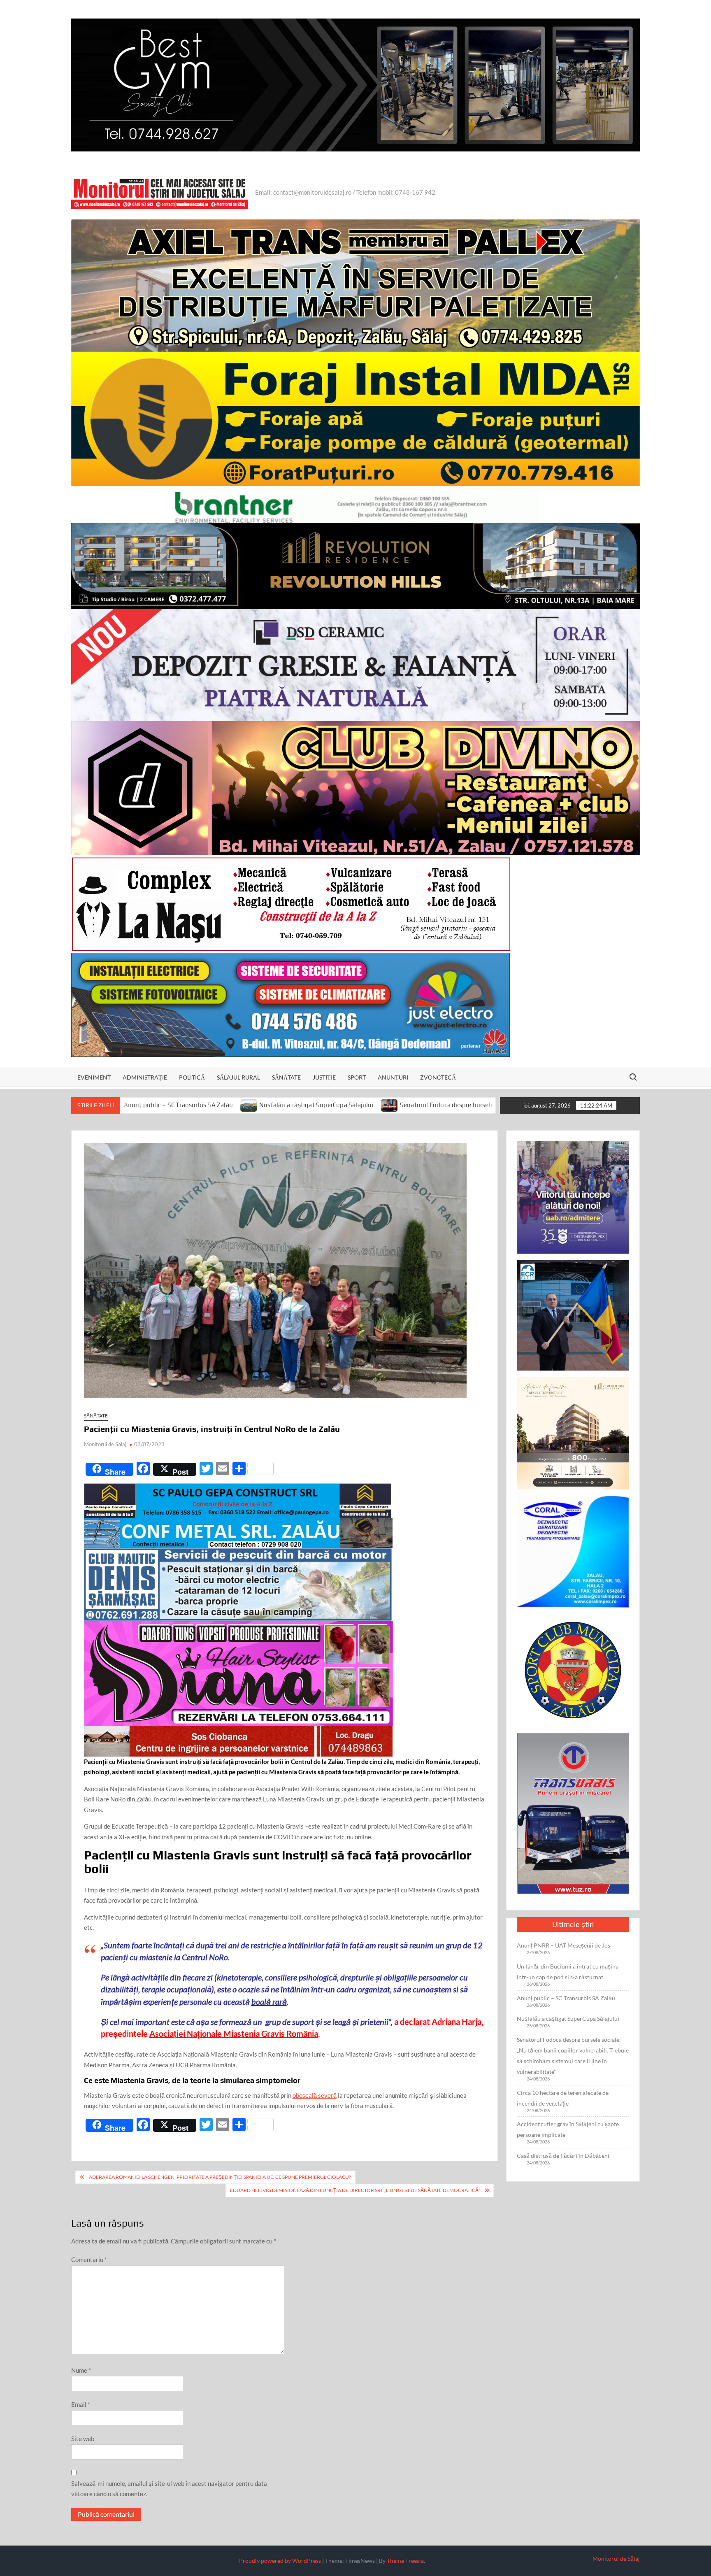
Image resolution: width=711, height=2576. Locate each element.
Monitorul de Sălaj (105, 1444)
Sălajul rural (238, 1077)
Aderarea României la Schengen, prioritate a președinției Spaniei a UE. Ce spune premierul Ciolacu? (220, 2177)
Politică (192, 1077)
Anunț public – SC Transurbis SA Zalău (566, 1998)
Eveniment (94, 1077)
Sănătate (286, 1077)
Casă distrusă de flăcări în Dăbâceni (563, 2156)
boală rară (269, 2001)
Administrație (145, 1077)
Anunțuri (393, 1077)
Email (81, 2404)
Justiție (324, 1077)
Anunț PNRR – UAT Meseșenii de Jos (563, 1945)
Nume (81, 2370)
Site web (83, 2439)
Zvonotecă (438, 1077)
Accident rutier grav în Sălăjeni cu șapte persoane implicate (568, 2129)
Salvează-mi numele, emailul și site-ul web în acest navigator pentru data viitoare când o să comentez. (169, 2489)
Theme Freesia (405, 2561)
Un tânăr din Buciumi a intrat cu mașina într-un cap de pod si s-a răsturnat (568, 1972)
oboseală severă (315, 2095)
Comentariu (89, 2260)
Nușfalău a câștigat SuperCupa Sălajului (137, 1105)
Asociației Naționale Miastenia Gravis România (234, 2034)
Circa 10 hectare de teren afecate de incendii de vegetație (563, 2098)
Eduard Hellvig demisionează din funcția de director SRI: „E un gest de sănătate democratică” (355, 2190)
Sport (357, 1077)
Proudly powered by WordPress (280, 2561)
